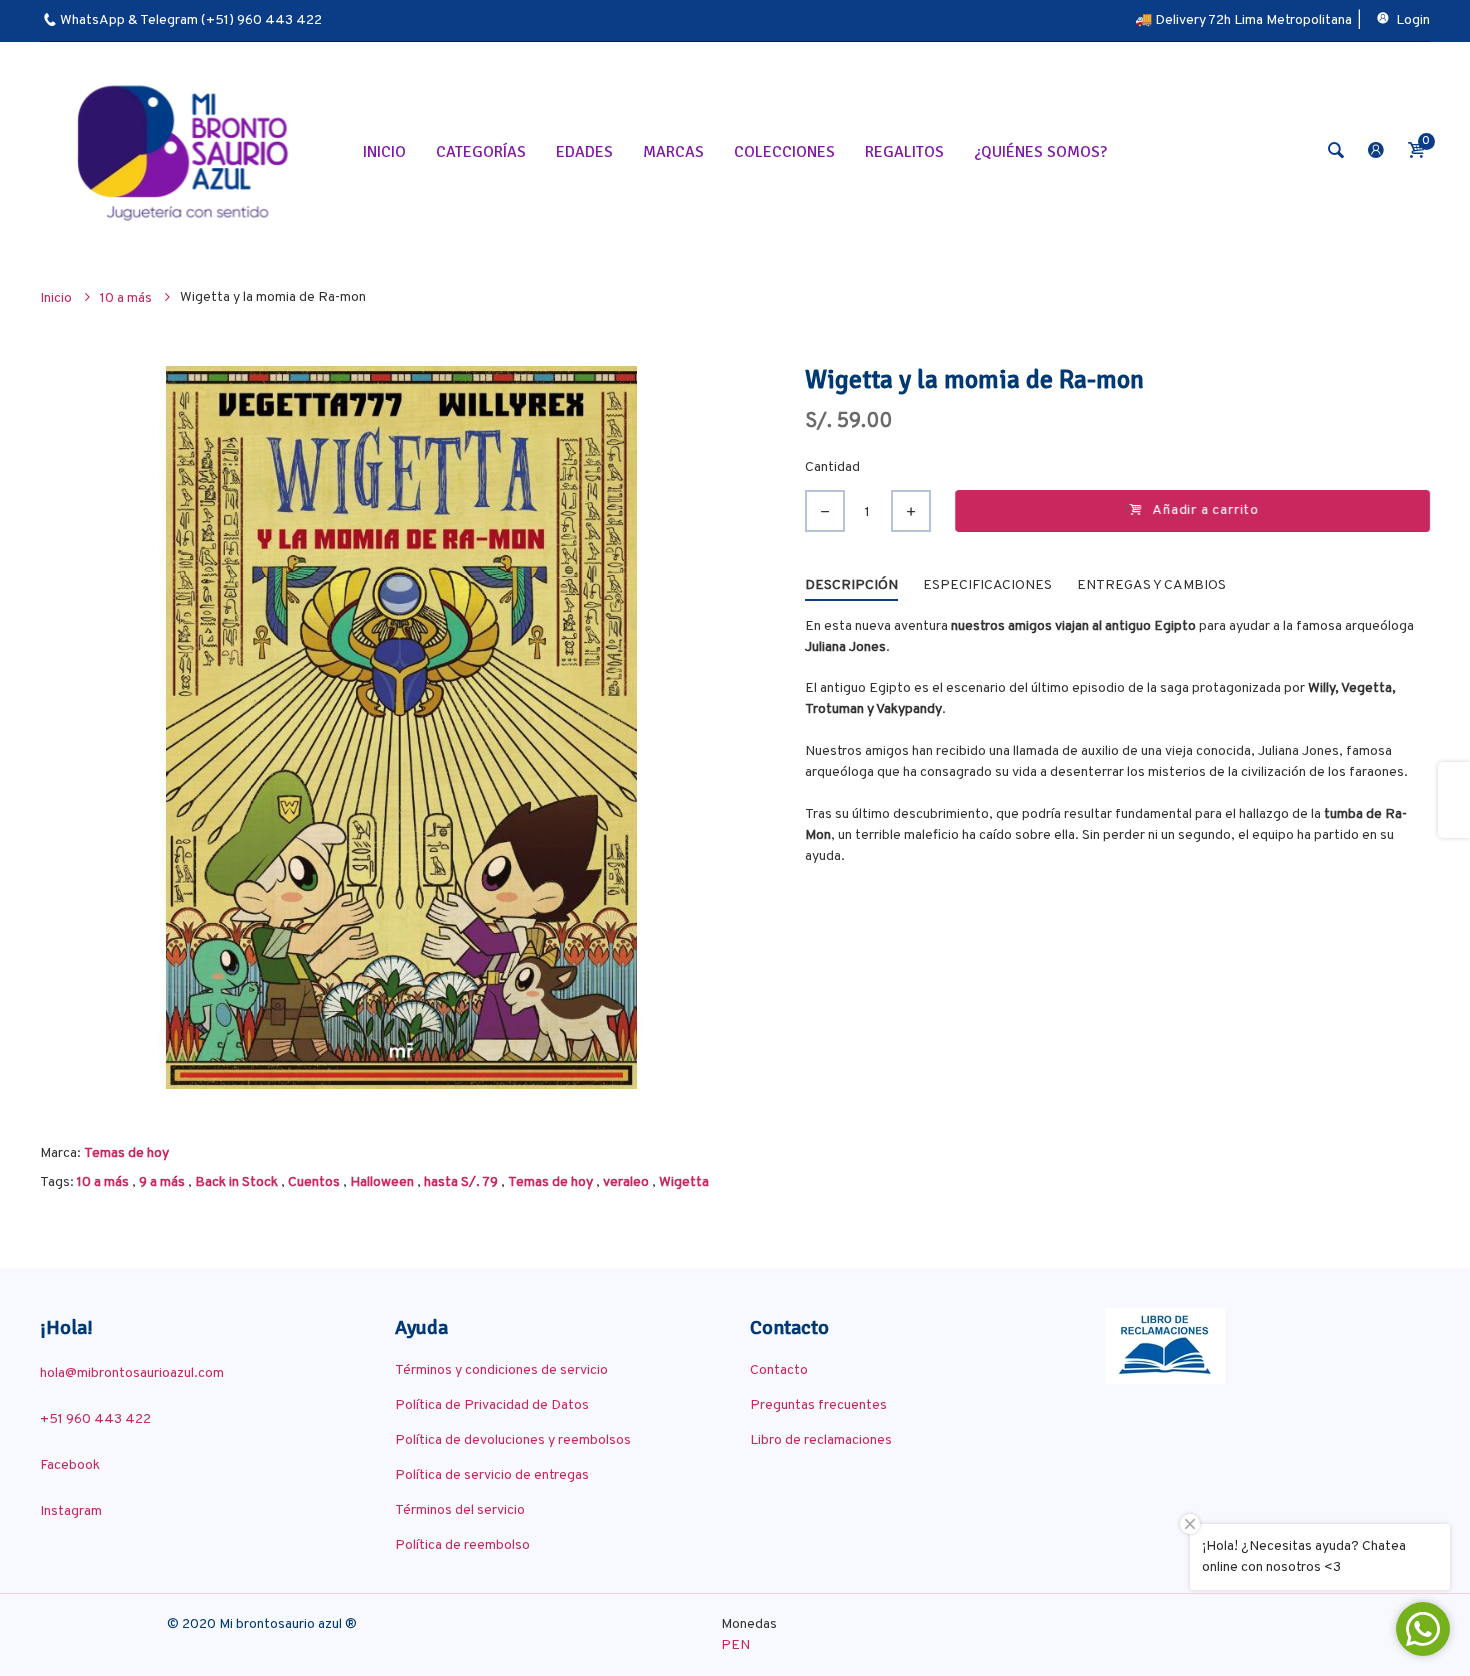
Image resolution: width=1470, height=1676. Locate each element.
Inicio (57, 298)
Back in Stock (236, 1182)
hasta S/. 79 (461, 1182)
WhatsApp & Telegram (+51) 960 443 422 (191, 20)
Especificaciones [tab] (987, 585)
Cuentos (314, 1182)
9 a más (162, 1182)
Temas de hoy (126, 1153)
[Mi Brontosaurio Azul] (186, 151)
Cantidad (832, 467)
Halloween (382, 1182)
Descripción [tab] (851, 585)
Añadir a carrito (1205, 510)
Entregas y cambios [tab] (1151, 585)
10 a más (103, 1182)
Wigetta (684, 1182)
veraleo (626, 1182)
